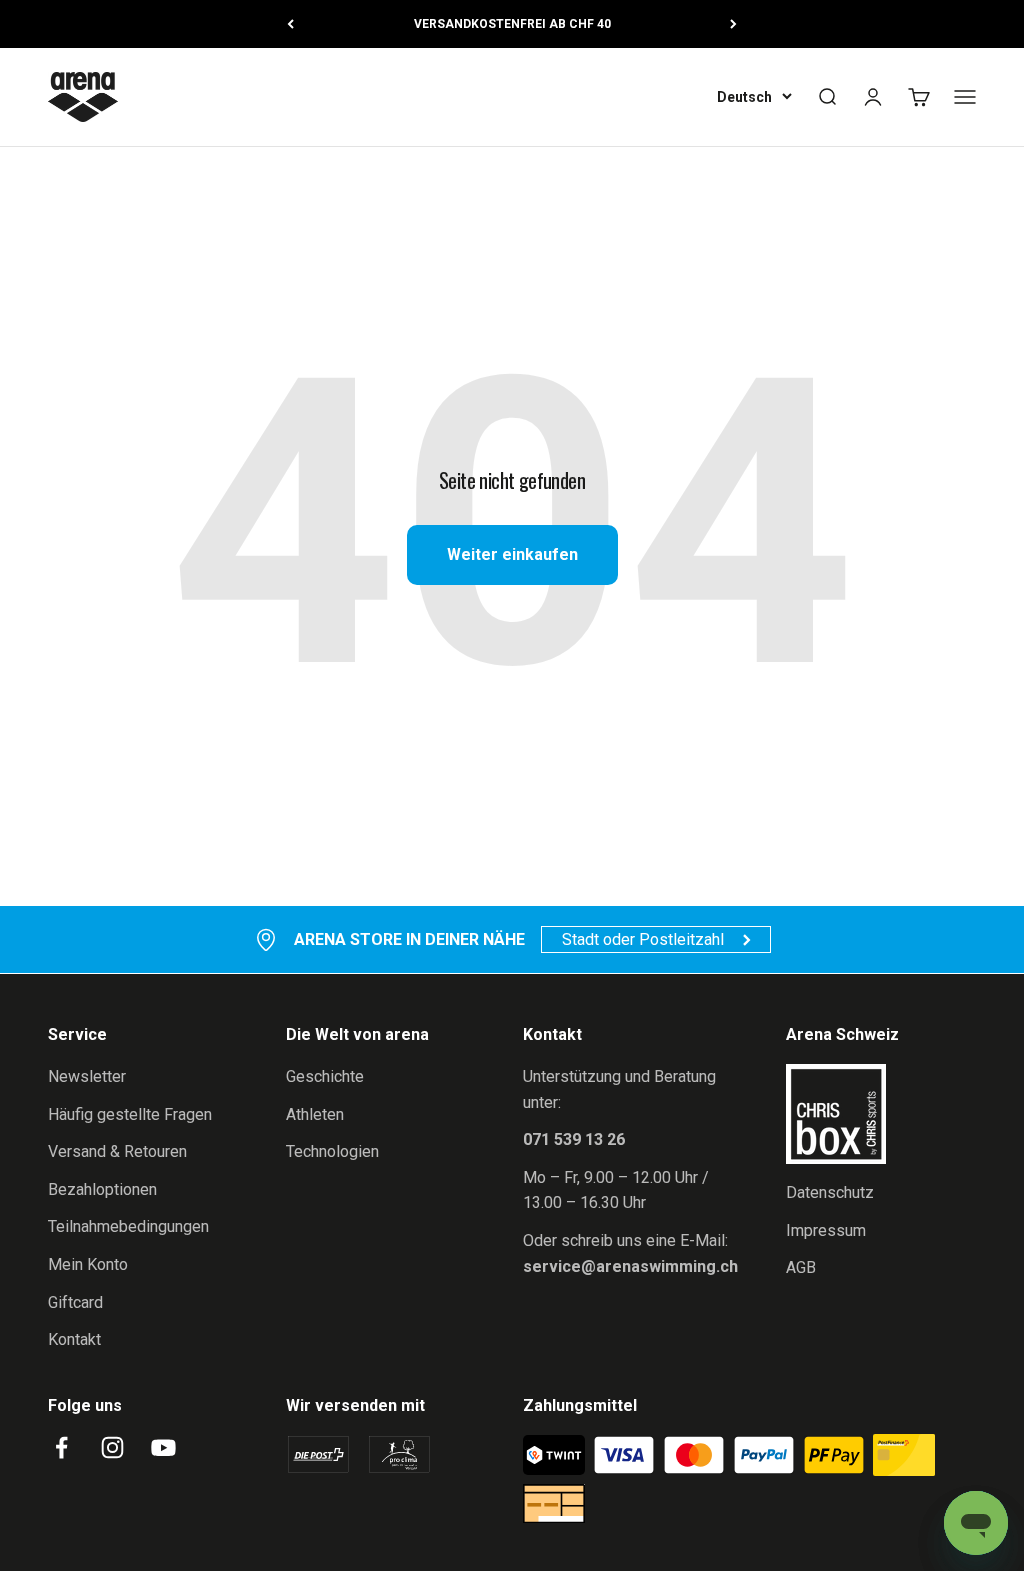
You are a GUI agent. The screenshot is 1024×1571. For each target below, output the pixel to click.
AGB (801, 1267)
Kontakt (74, 1339)
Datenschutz (830, 1192)
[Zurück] (290, 24)
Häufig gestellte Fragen (130, 1114)
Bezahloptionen (102, 1189)
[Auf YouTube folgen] (163, 1447)
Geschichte (325, 1076)
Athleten (315, 1114)
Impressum (826, 1230)
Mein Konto (88, 1264)
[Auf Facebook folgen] (61, 1447)
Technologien (332, 1151)
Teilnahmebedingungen (128, 1226)
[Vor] (733, 24)
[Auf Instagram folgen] (112, 1447)
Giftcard (75, 1302)
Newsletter (87, 1076)
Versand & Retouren (117, 1151)
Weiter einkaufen (512, 554)
